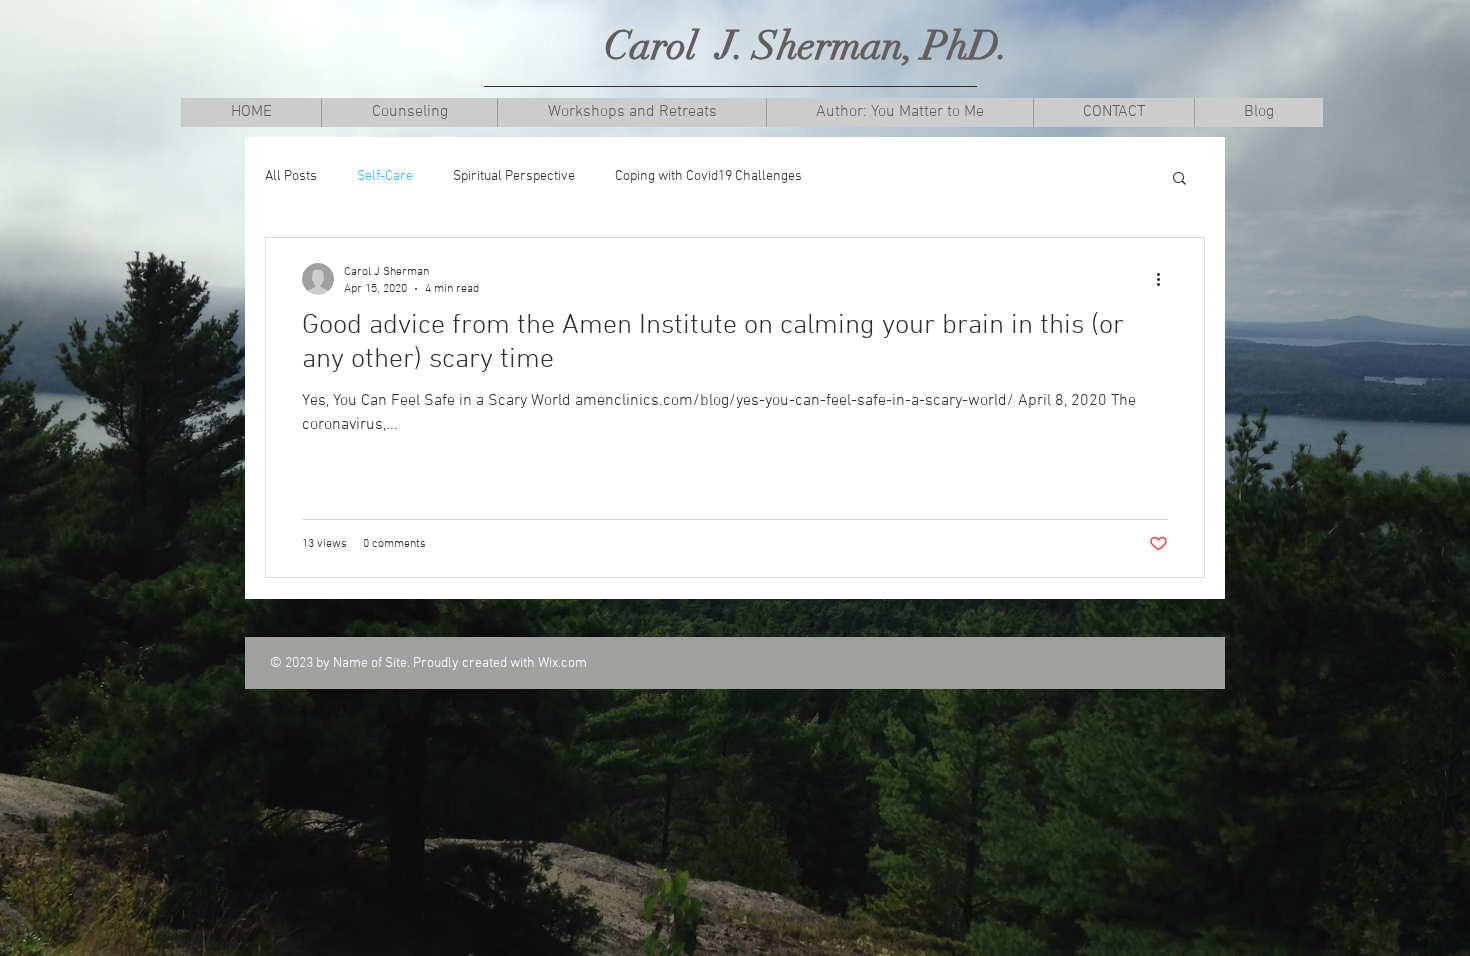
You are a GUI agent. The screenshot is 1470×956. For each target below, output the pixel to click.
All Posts (291, 176)
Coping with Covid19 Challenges (708, 176)
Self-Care (385, 176)
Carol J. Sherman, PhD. (806, 46)
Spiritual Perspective (514, 176)
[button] (409, 112)
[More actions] (1165, 279)
